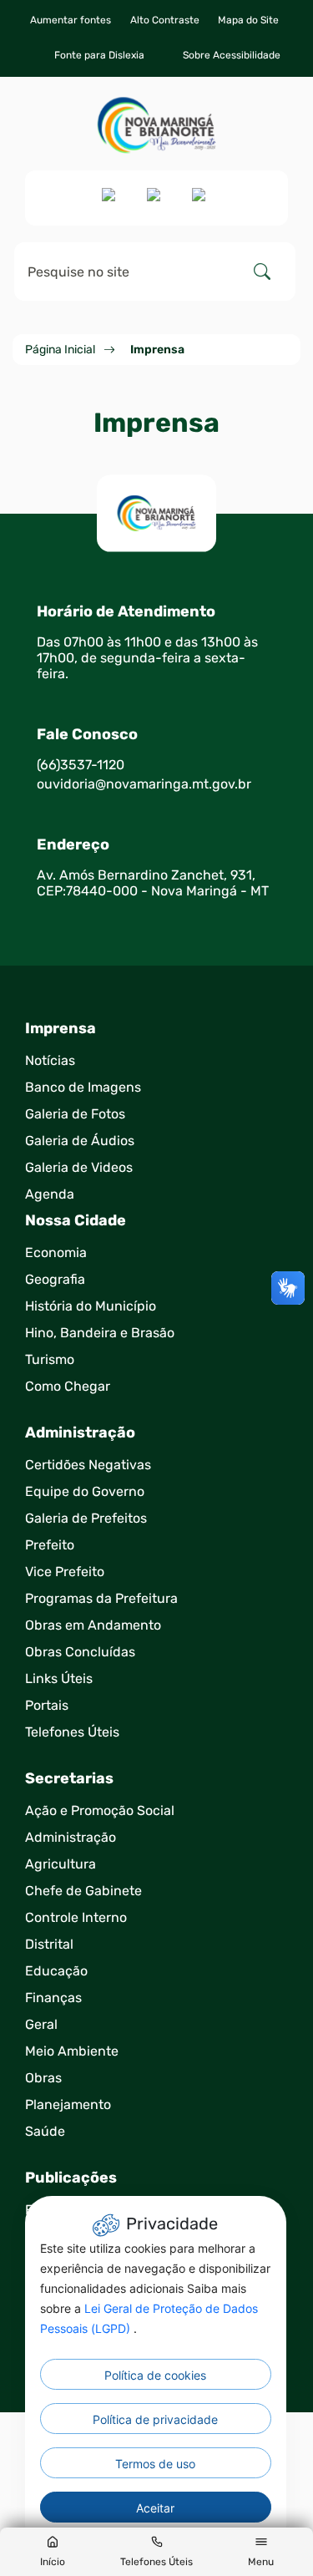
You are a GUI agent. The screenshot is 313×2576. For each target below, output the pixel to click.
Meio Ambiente (72, 2051)
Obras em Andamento (93, 1625)
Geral (41, 2024)
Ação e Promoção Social (100, 1810)
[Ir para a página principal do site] (156, 125)
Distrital (49, 1944)
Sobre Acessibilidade (232, 55)
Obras (43, 2078)
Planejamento (68, 2104)
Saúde (45, 2131)
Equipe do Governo (85, 1491)
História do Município (91, 1306)
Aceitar (155, 2508)
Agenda (50, 1194)
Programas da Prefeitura (101, 1598)
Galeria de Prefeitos (86, 1518)
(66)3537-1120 (81, 765)
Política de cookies (155, 2375)
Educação (56, 1971)
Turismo (50, 1359)
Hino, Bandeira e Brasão (100, 1333)
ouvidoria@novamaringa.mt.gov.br (144, 784)
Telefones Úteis (72, 1732)
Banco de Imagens (83, 1087)
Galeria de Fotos (75, 1114)
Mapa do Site (248, 20)
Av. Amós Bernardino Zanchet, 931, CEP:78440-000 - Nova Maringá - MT (153, 883)
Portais (47, 1705)
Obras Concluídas (80, 1652)
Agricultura (61, 1864)
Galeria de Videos (79, 1167)
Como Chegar (68, 1386)
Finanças (53, 1998)
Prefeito (50, 1545)
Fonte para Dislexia (99, 55)
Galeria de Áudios (80, 1141)
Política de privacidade (155, 2419)
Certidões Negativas (88, 1465)
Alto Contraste (165, 20)
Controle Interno (76, 1917)
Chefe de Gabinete (83, 1891)
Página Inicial (60, 350)
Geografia (55, 1279)
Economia (56, 1253)
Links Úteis (59, 1678)
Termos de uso (155, 2464)
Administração (71, 1837)
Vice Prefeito (65, 1572)
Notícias (50, 1060)
